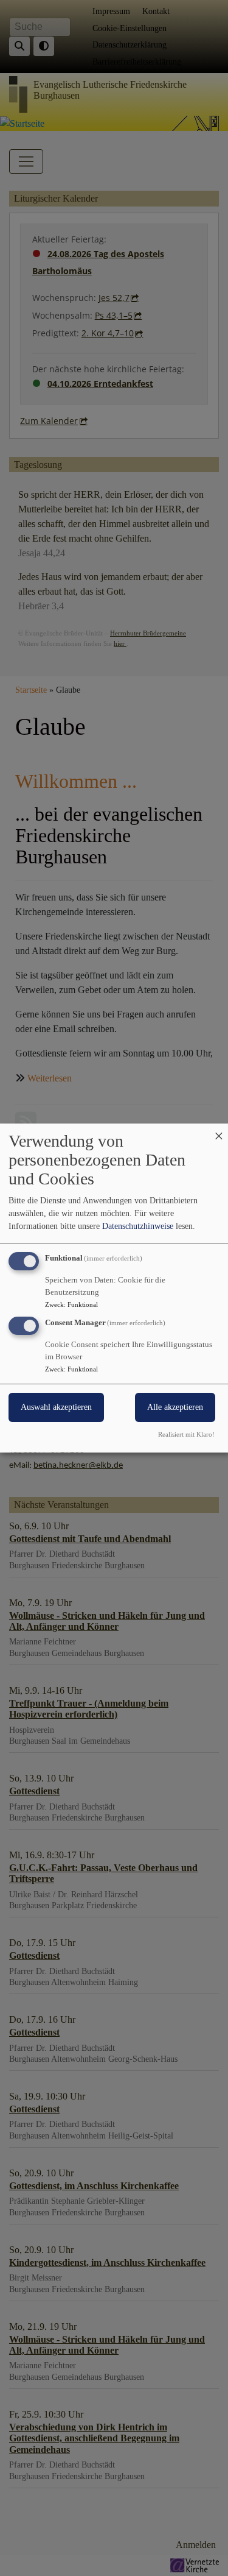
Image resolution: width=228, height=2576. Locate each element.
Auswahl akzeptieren (56, 1407)
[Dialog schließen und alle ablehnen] (219, 1131)
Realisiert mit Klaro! (186, 1434)
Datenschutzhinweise (138, 1226)
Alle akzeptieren (175, 1407)
